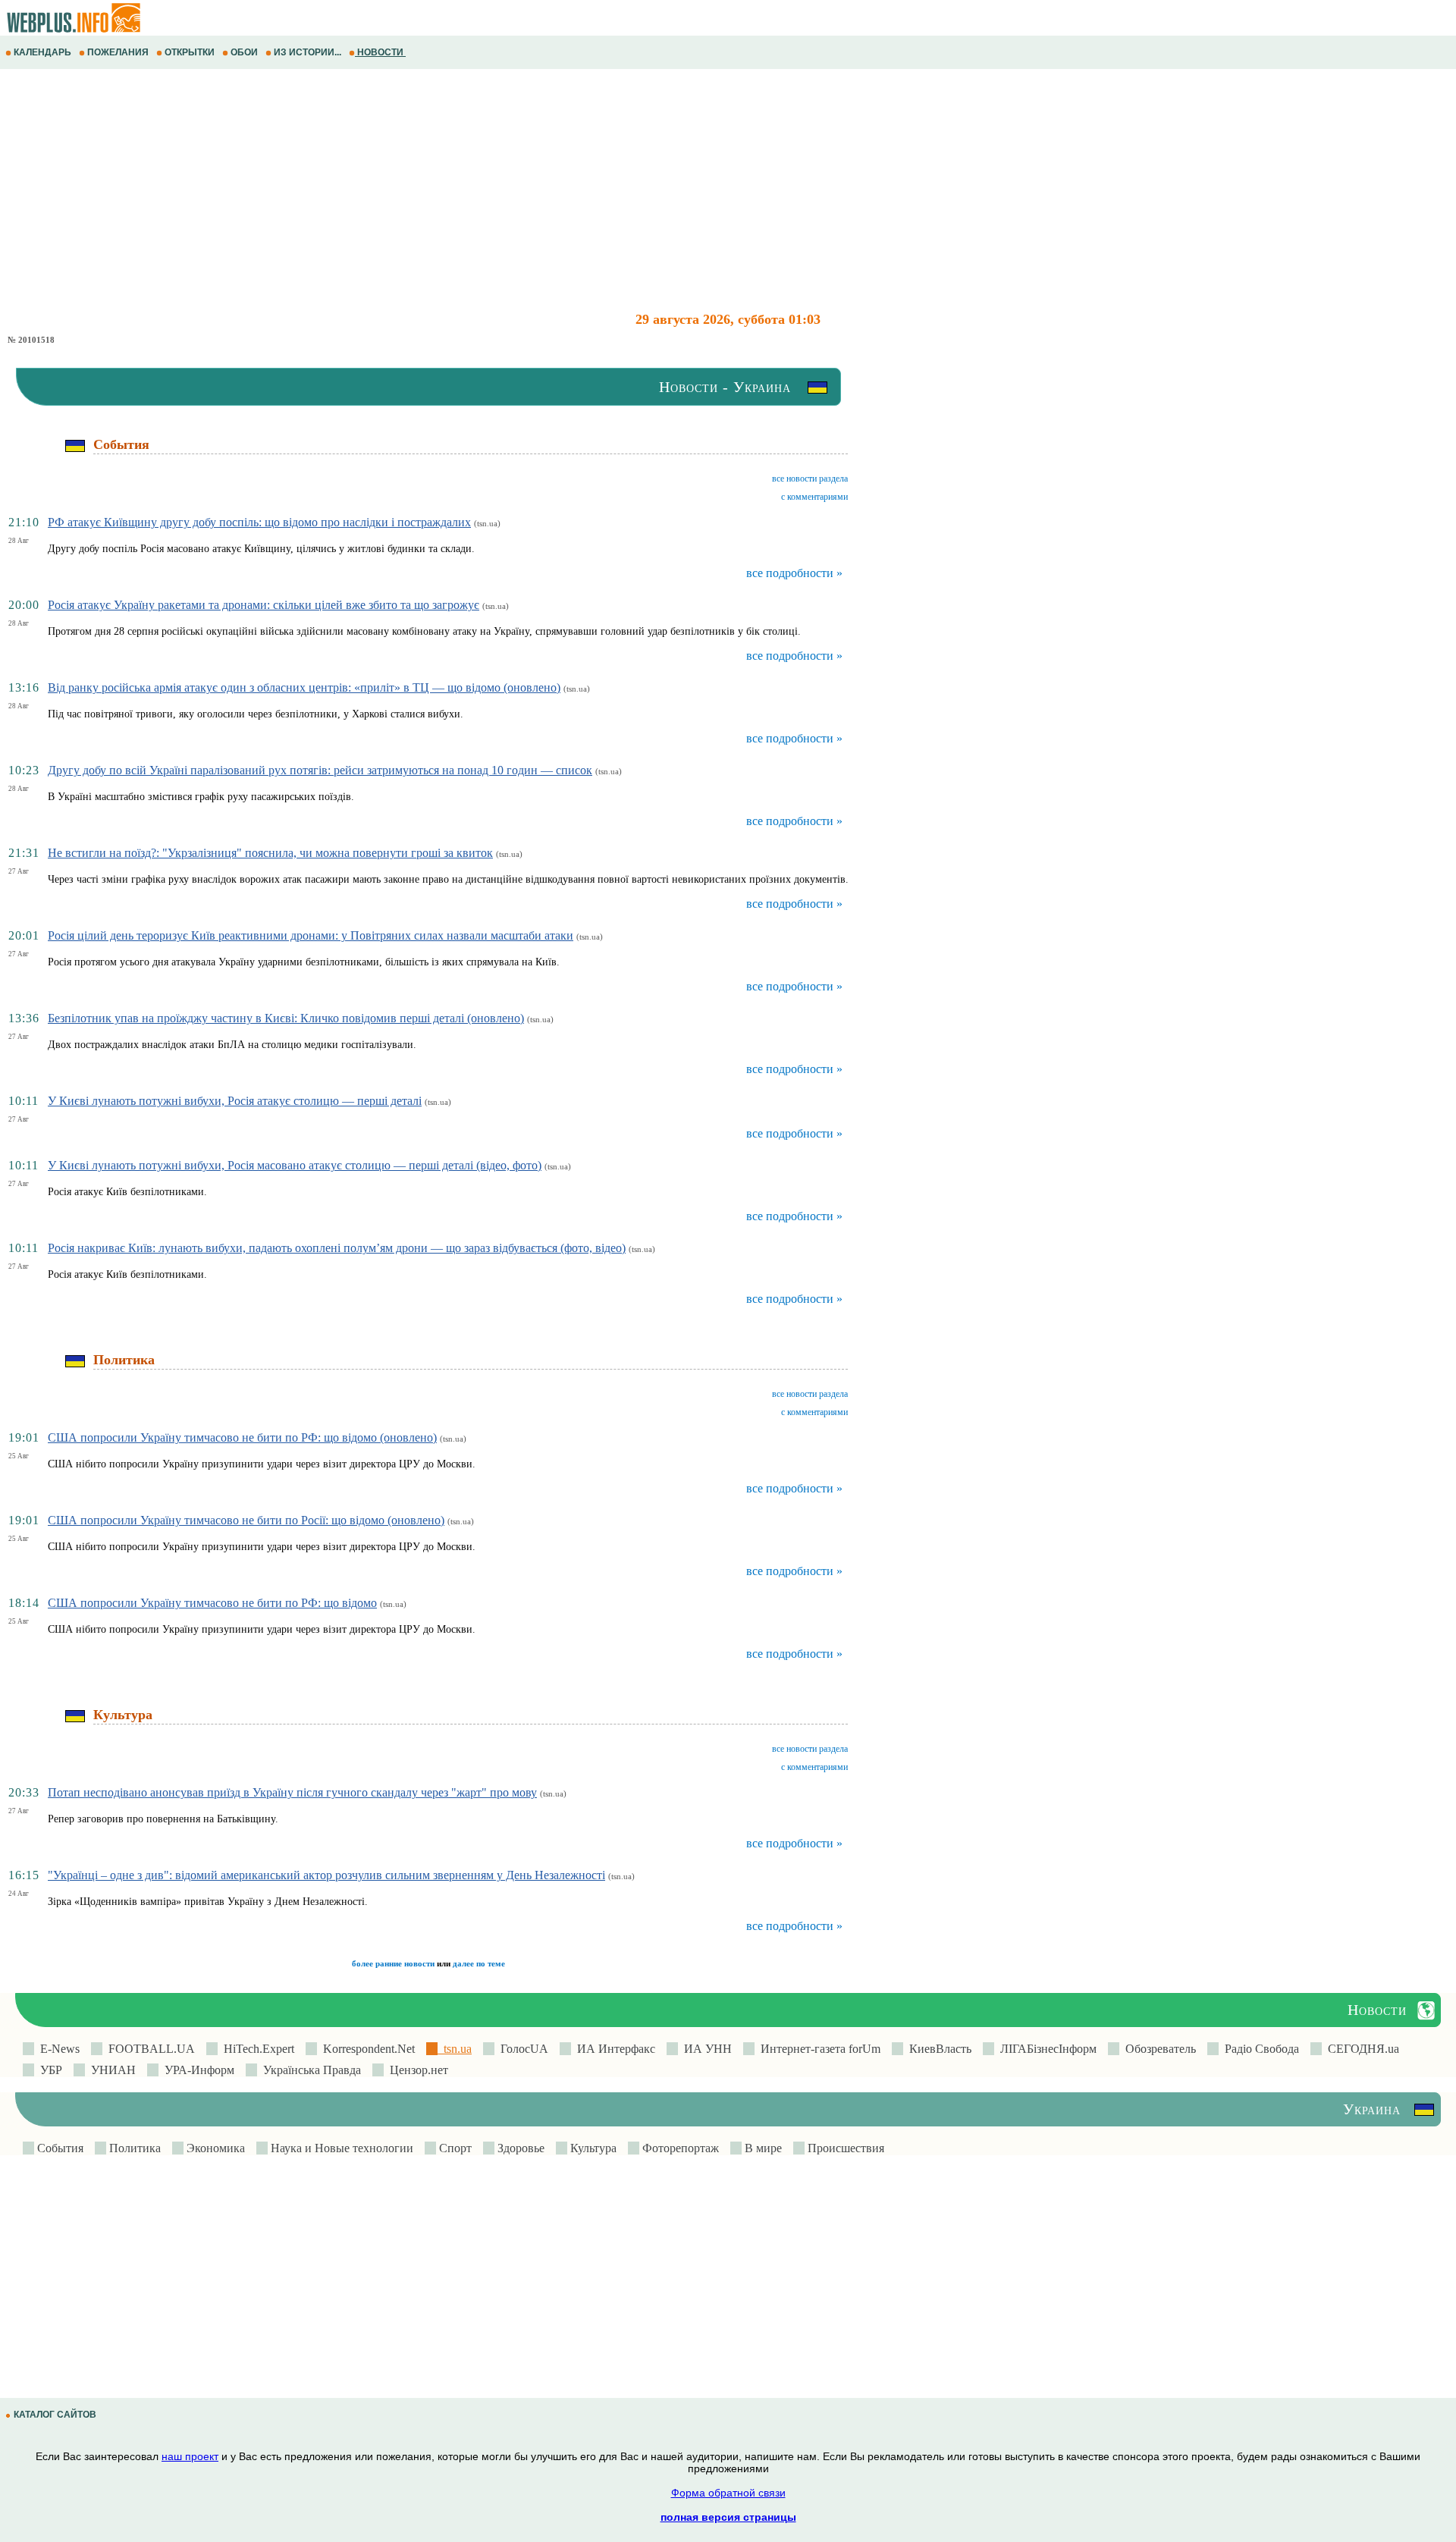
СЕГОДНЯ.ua (1360, 2049)
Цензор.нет (416, 2070)
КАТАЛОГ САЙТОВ (55, 2415)
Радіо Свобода (1259, 2049)
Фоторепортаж (679, 2148)
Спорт (454, 2148)
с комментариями (814, 497)
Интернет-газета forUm (817, 2049)
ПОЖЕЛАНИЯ (118, 52)
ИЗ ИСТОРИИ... (308, 52)
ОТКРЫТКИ (190, 52)
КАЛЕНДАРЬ (42, 52)
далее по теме (479, 1963)
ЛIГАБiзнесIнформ (1045, 2049)
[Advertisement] (455, 190)
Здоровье (519, 2148)
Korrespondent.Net (366, 2049)
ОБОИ (244, 52)
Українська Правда (309, 2070)
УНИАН (110, 2070)
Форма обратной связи (728, 2493)
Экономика (214, 2148)
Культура (592, 2148)
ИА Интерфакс (613, 2049)
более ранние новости (393, 1963)
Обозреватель (1158, 2049)
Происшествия (844, 2148)
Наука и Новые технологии (340, 2148)
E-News (57, 2049)
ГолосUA (521, 2049)
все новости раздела (810, 479)
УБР (48, 2070)
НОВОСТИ (380, 52)
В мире (762, 2148)
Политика (133, 2148)
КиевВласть (937, 2049)
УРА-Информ (196, 2070)
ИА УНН (705, 2049)
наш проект (190, 2456)
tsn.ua (455, 2049)
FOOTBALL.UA (149, 2049)
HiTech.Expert (256, 2049)
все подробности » (794, 573)
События (59, 2148)
